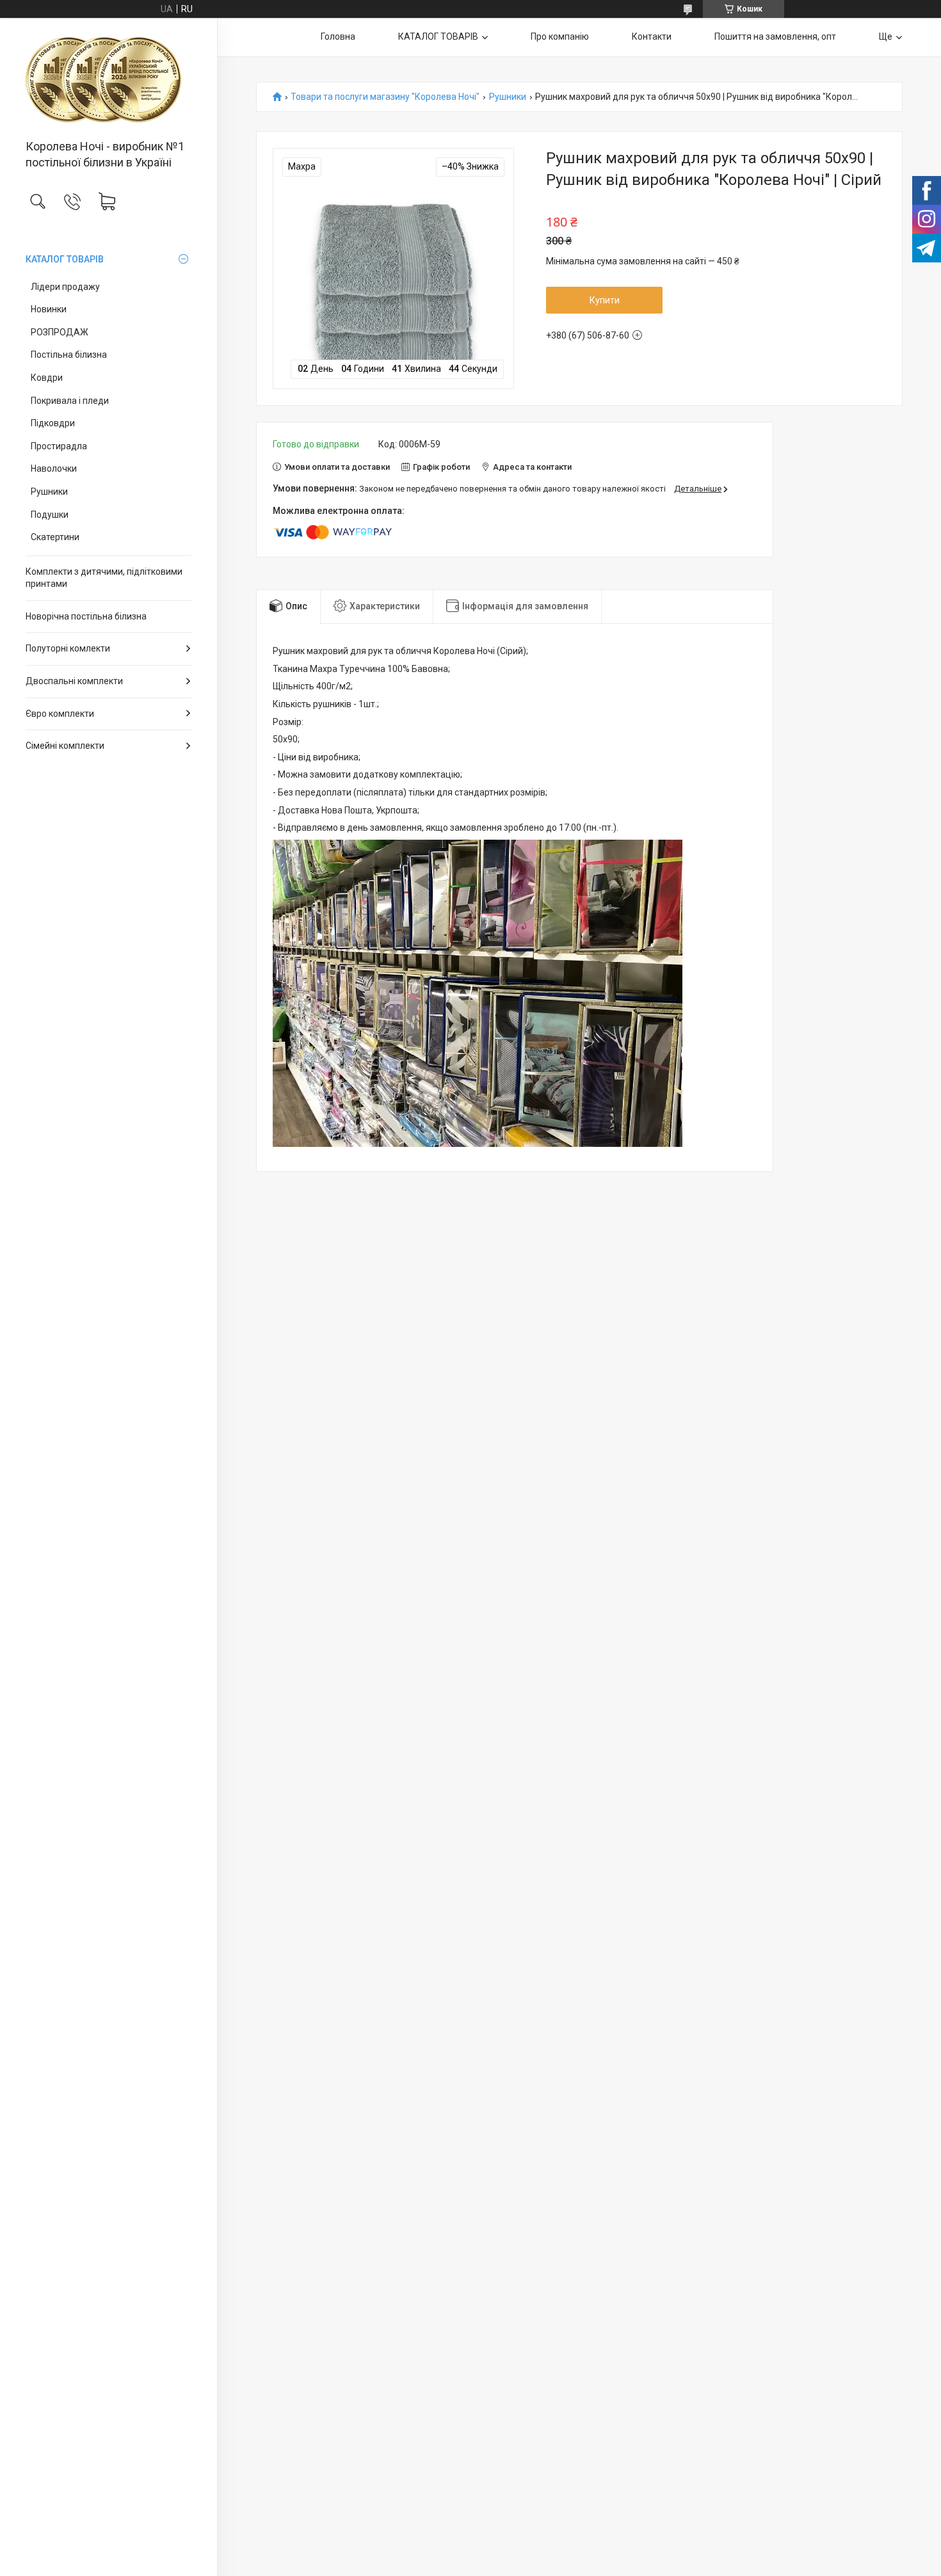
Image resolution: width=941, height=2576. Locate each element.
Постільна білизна (69, 355)
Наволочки (54, 468)
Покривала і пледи (70, 401)
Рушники (49, 492)
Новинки (49, 309)
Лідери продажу (65, 287)
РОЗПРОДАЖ (60, 332)
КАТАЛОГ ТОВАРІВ (65, 259)
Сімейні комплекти (65, 746)
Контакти (652, 36)
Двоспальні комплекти (74, 681)
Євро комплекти (60, 714)
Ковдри (47, 378)
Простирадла (59, 446)
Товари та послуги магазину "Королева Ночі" (385, 97)
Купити (605, 300)
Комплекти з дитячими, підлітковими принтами (104, 578)
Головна (338, 36)
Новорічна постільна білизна (86, 616)
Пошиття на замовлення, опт (775, 36)
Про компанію (560, 36)
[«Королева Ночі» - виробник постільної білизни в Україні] (109, 80)
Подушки (50, 515)
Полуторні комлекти (68, 648)
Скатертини (55, 537)
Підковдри (53, 423)
